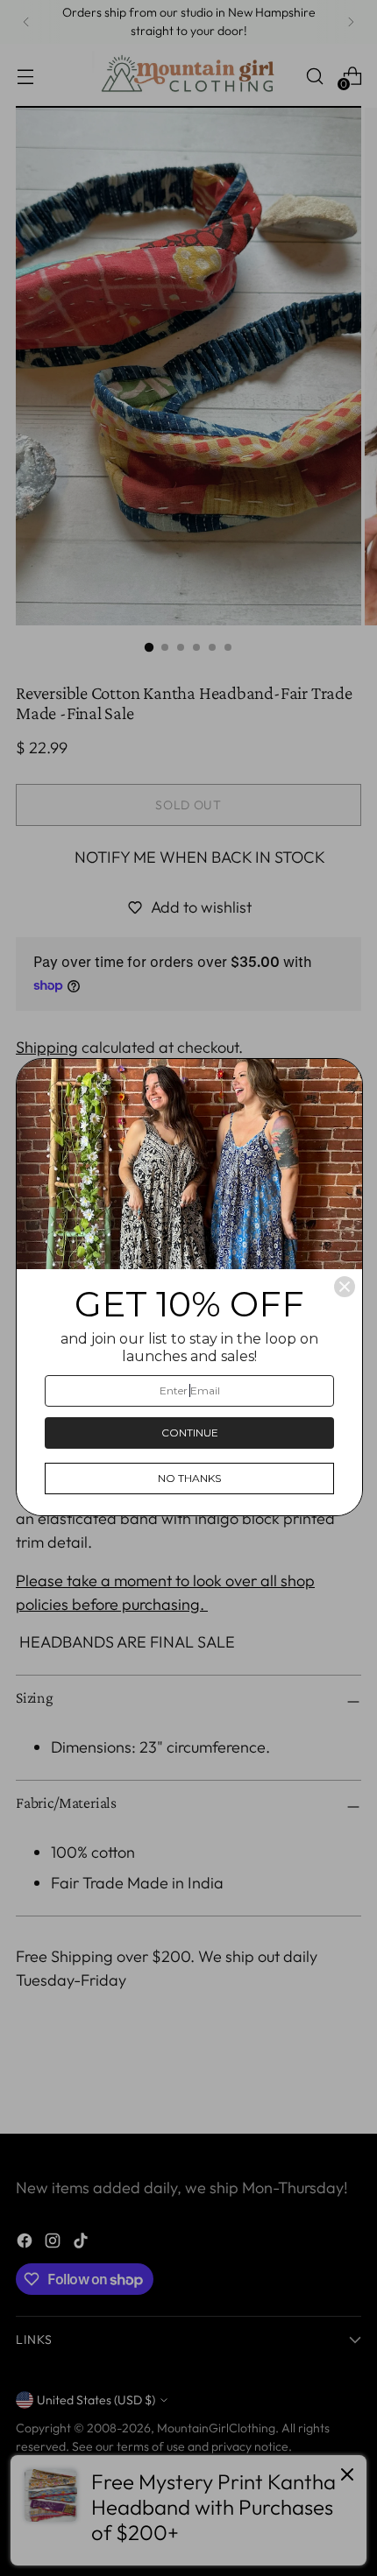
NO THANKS (189, 1478)
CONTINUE (190, 1433)
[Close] (345, 1287)
